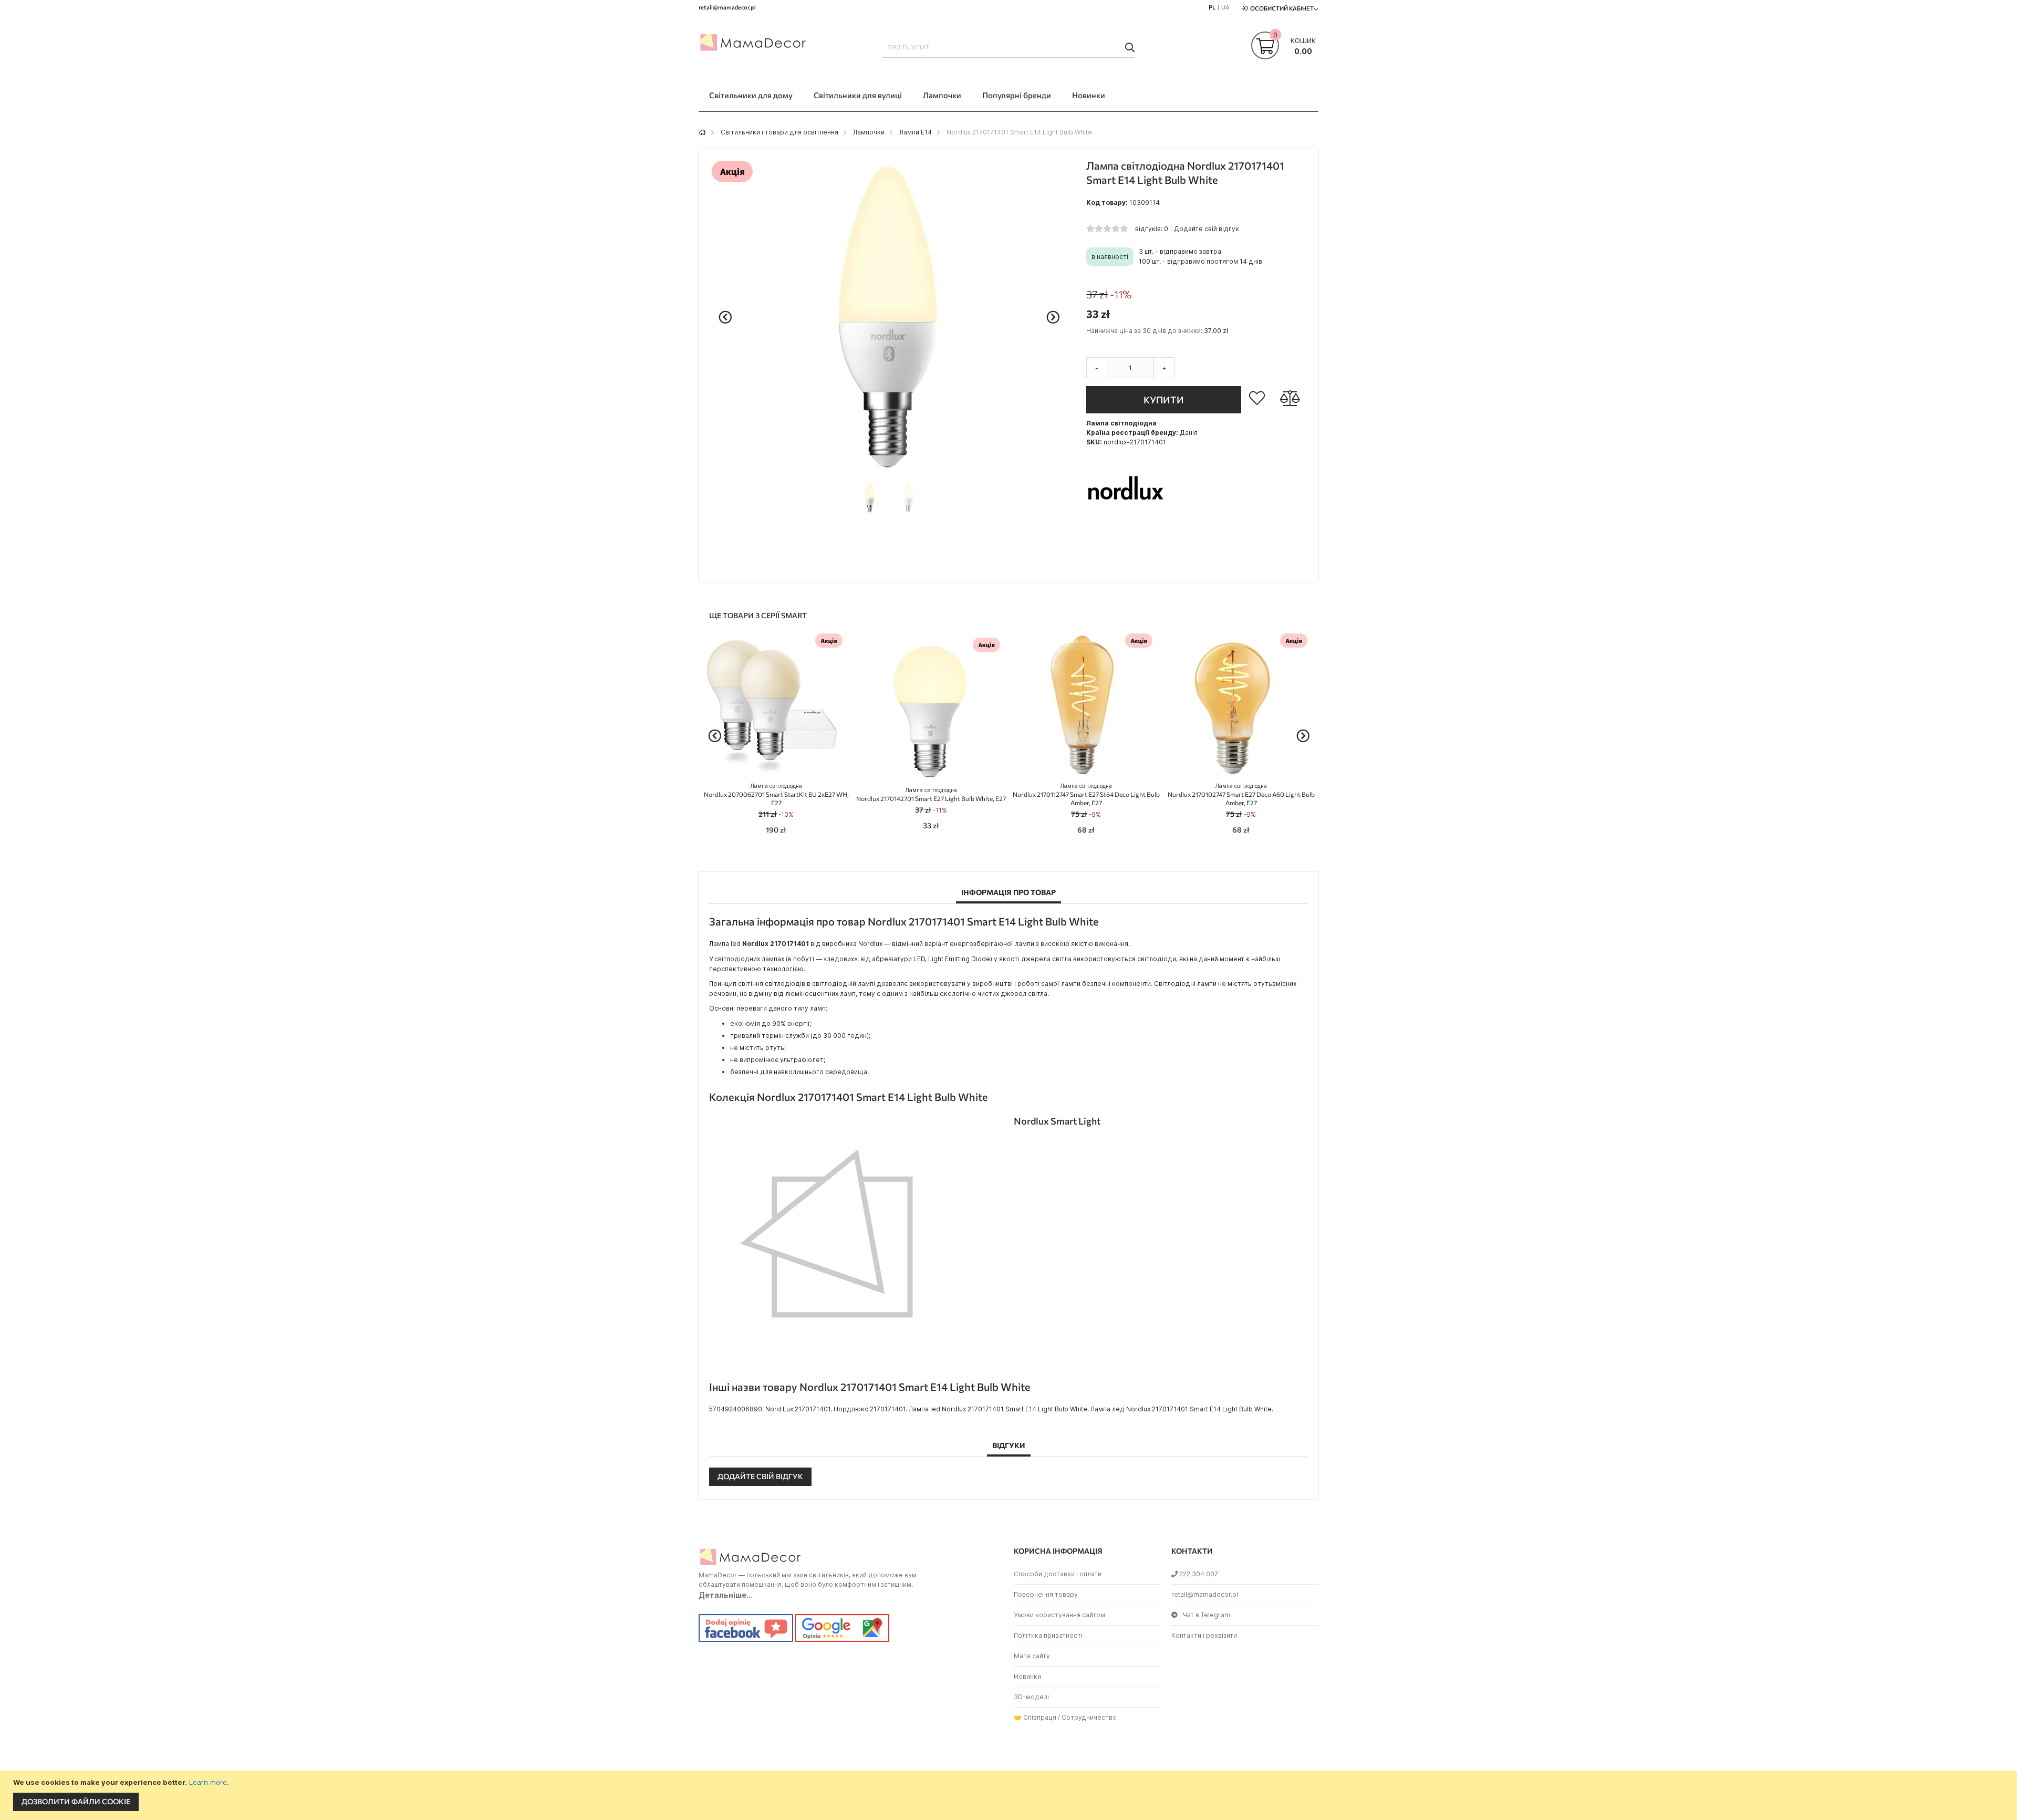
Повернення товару (1046, 1594)
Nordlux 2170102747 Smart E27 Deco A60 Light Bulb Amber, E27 (1241, 794)
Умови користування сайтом (1059, 1615)
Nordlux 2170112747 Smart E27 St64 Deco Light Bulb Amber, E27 (1086, 794)
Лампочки (869, 132)
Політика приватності (1048, 1635)
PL (1212, 7)
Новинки (1027, 1676)
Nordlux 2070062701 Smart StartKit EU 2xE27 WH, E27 (776, 794)
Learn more (208, 1782)
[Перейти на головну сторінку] (702, 132)
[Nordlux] (1126, 529)
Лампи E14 (916, 132)
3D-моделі (1031, 1697)
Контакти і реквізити (1204, 1635)
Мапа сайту (1032, 1656)
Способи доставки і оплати (1058, 1574)
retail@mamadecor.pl (1205, 1594)
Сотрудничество (1089, 1717)
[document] (1010, 1795)
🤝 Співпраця (1035, 1717)
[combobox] (1008, 47)
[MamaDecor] (754, 44)
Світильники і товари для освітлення (779, 132)
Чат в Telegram (1207, 1615)
